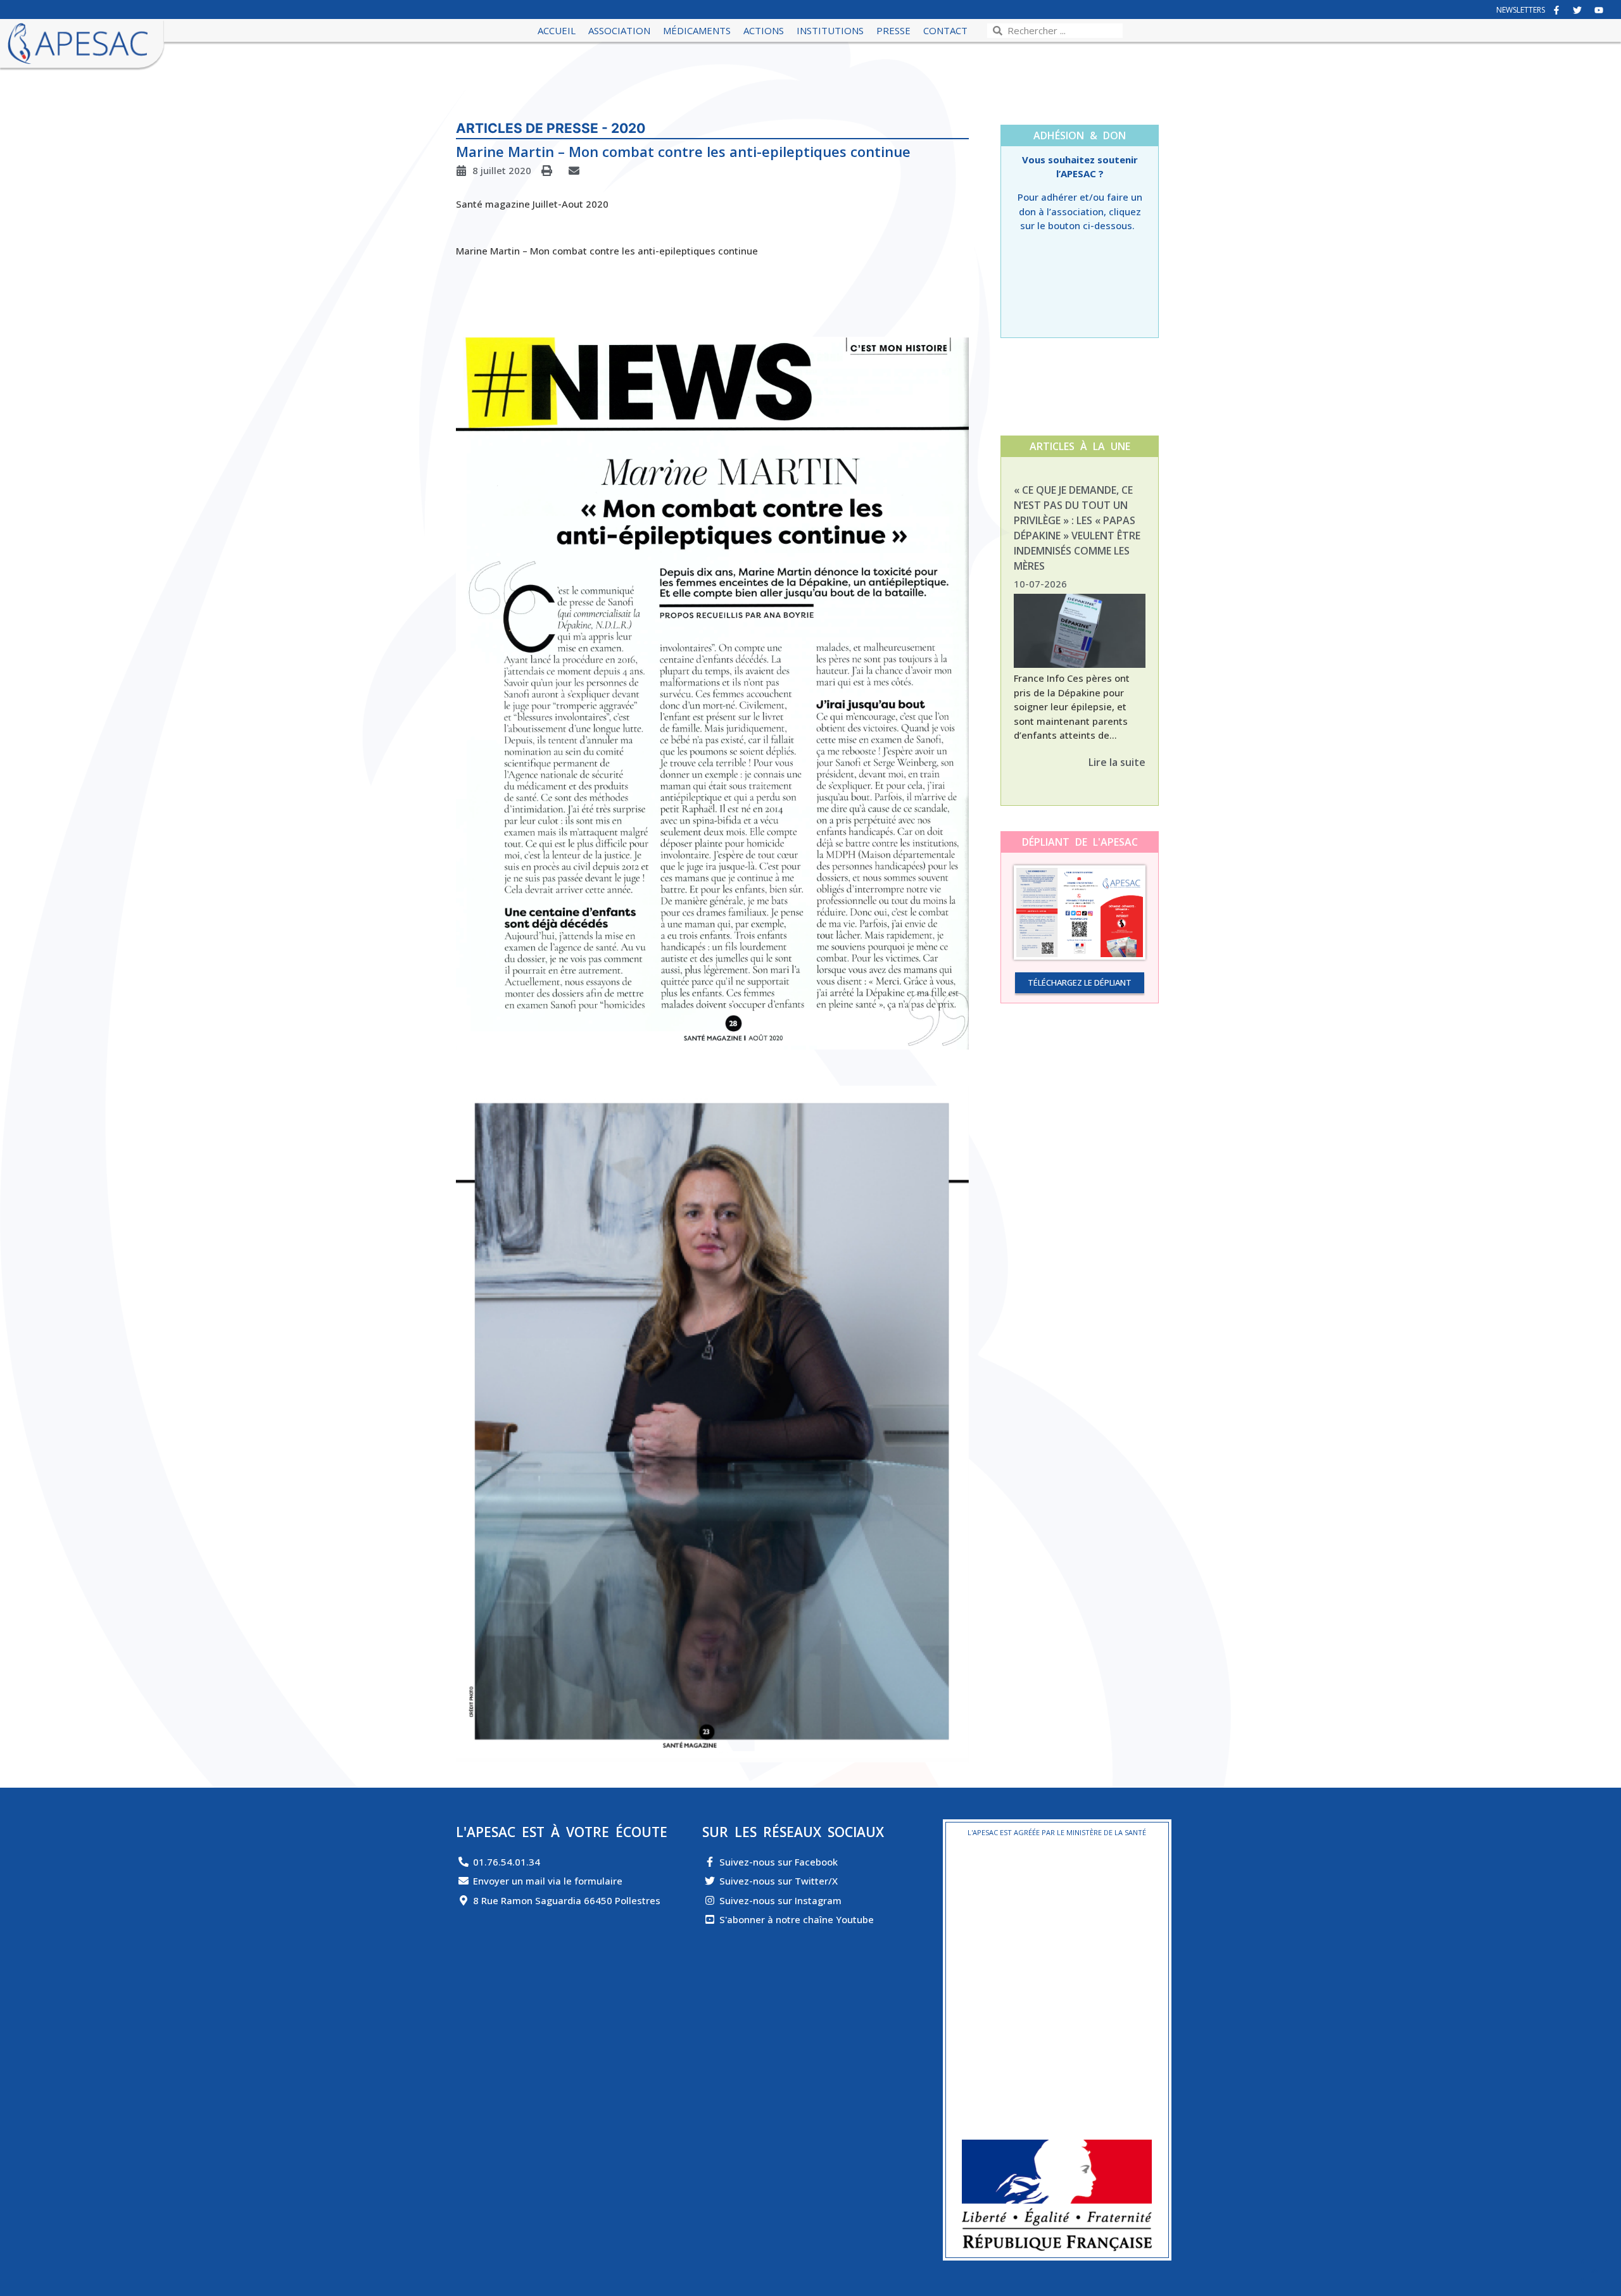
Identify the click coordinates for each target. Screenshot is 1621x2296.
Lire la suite (1117, 762)
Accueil (557, 30)
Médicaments (697, 30)
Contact (945, 30)
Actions (764, 30)
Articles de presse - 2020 (551, 128)
